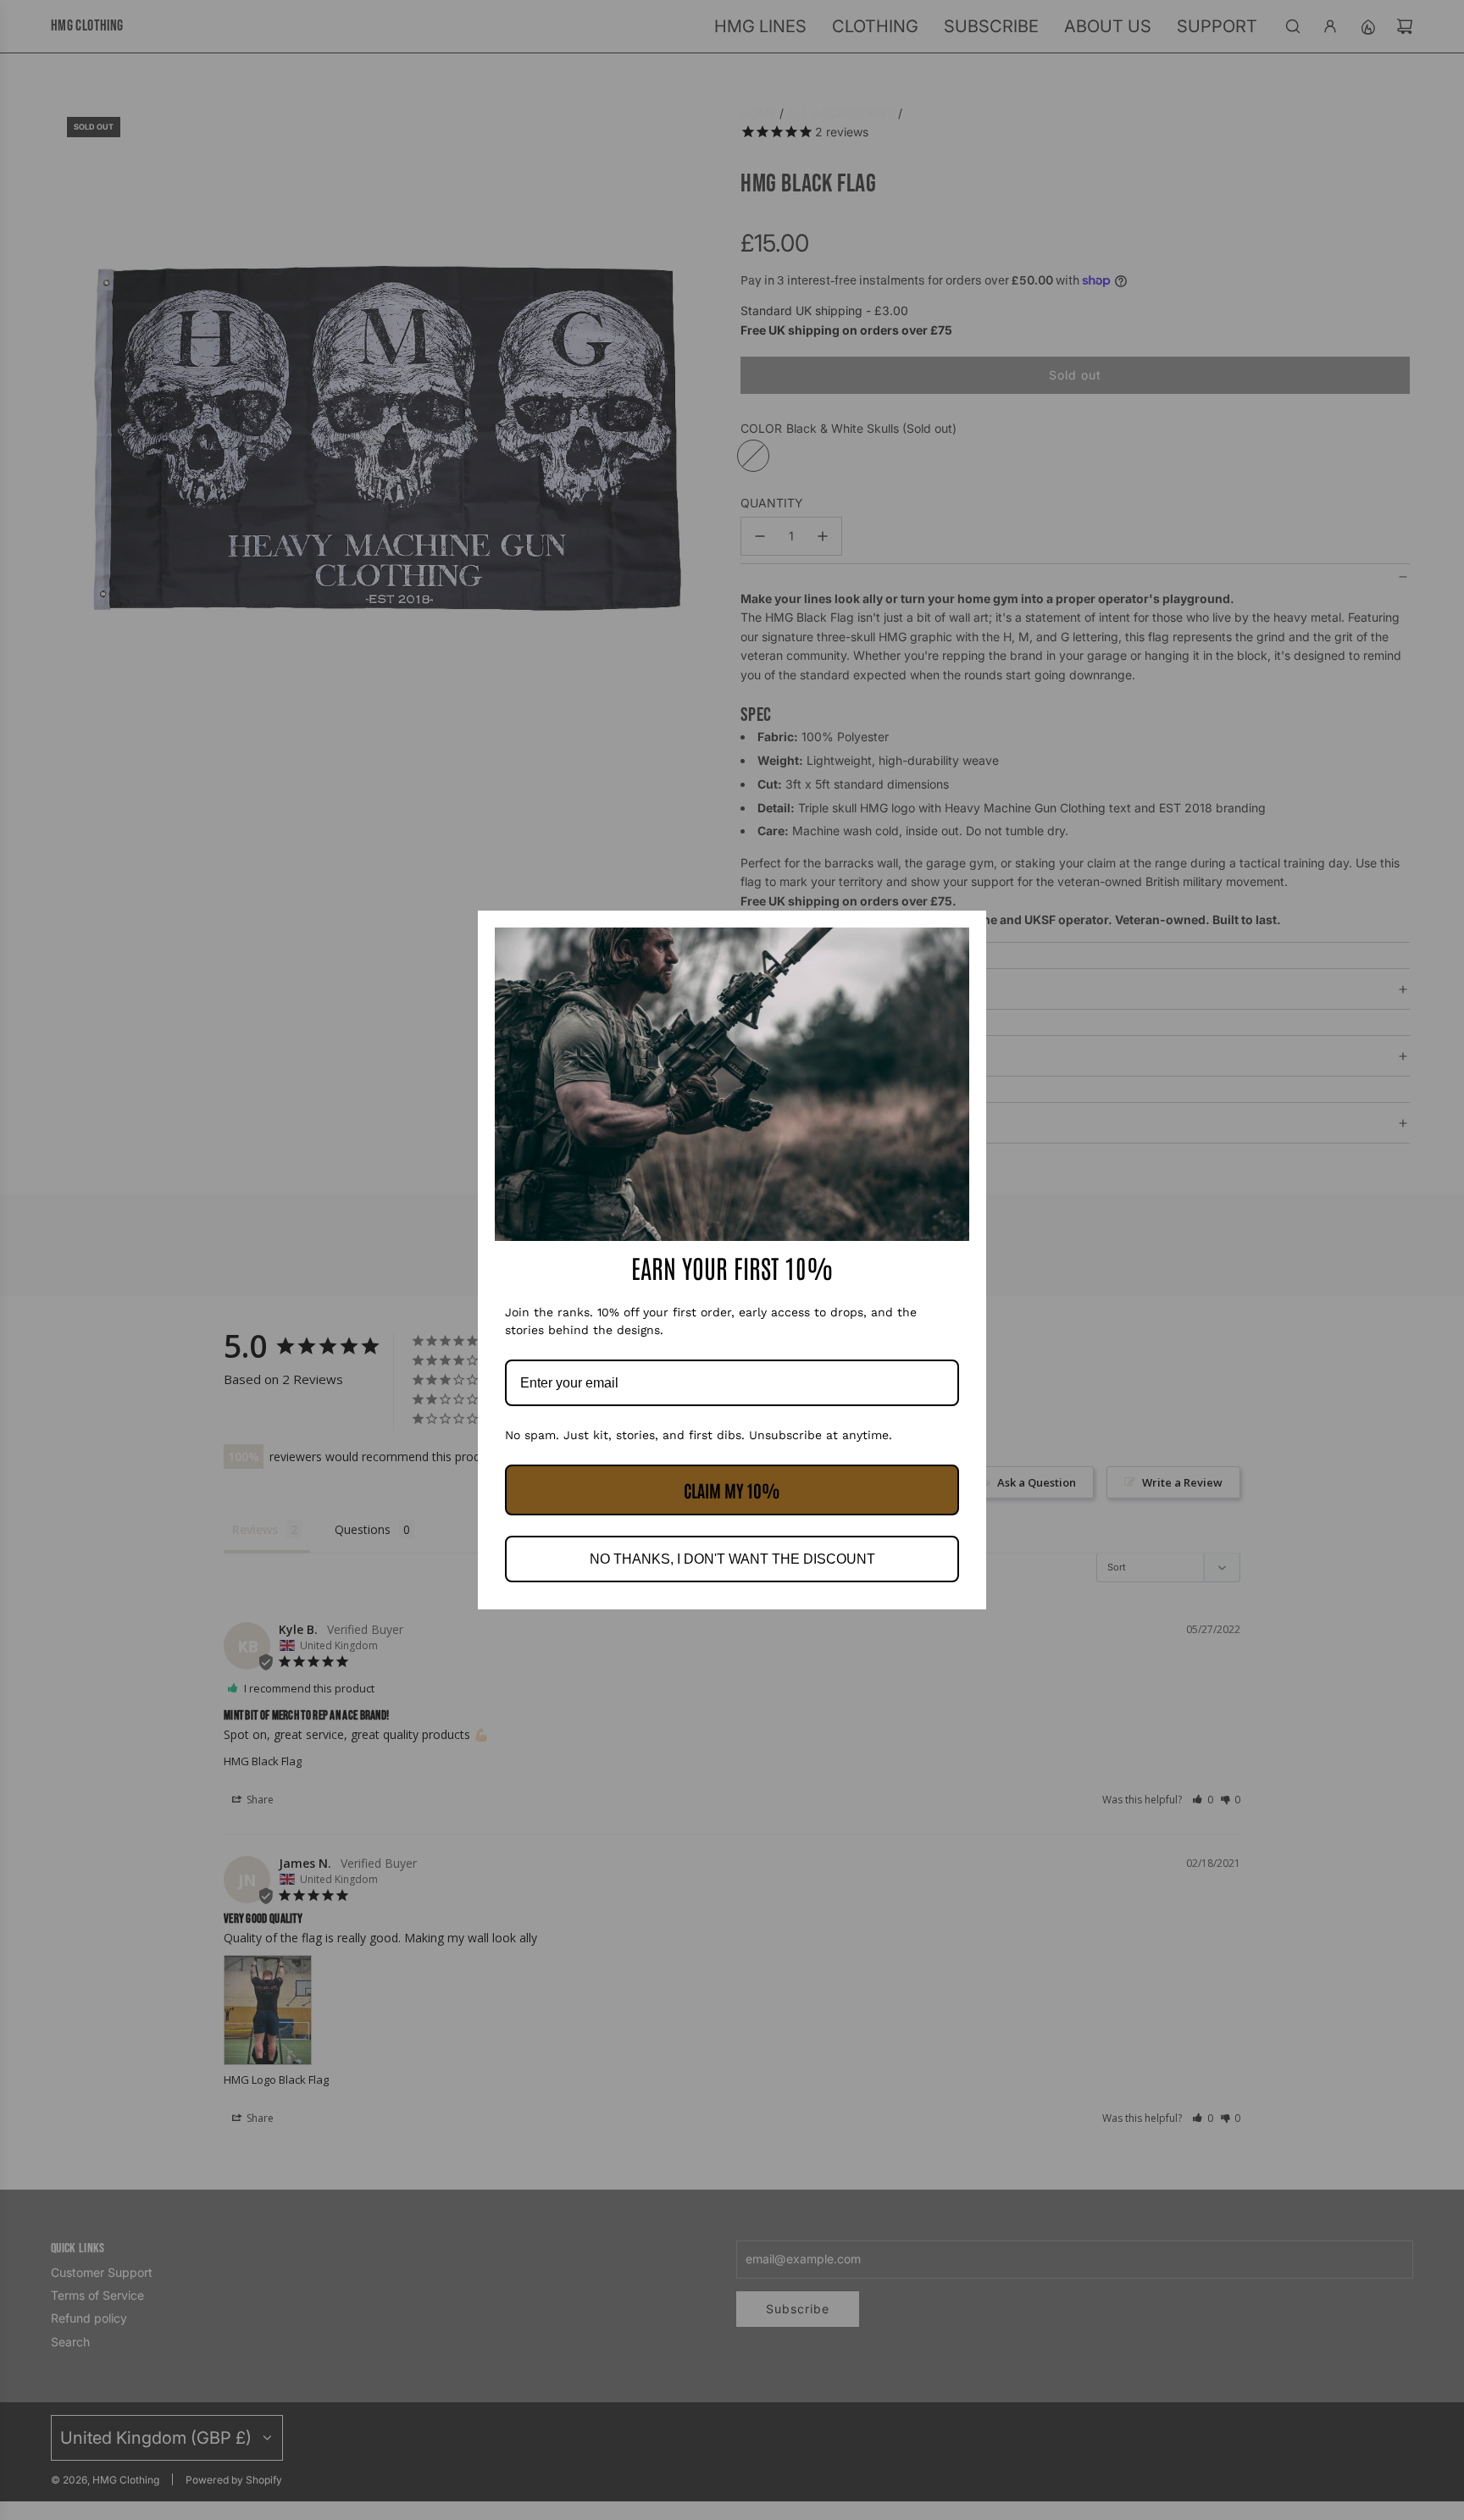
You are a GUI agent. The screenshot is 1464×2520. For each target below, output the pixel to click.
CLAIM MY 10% (732, 1490)
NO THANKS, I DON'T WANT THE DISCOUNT (732, 1559)
